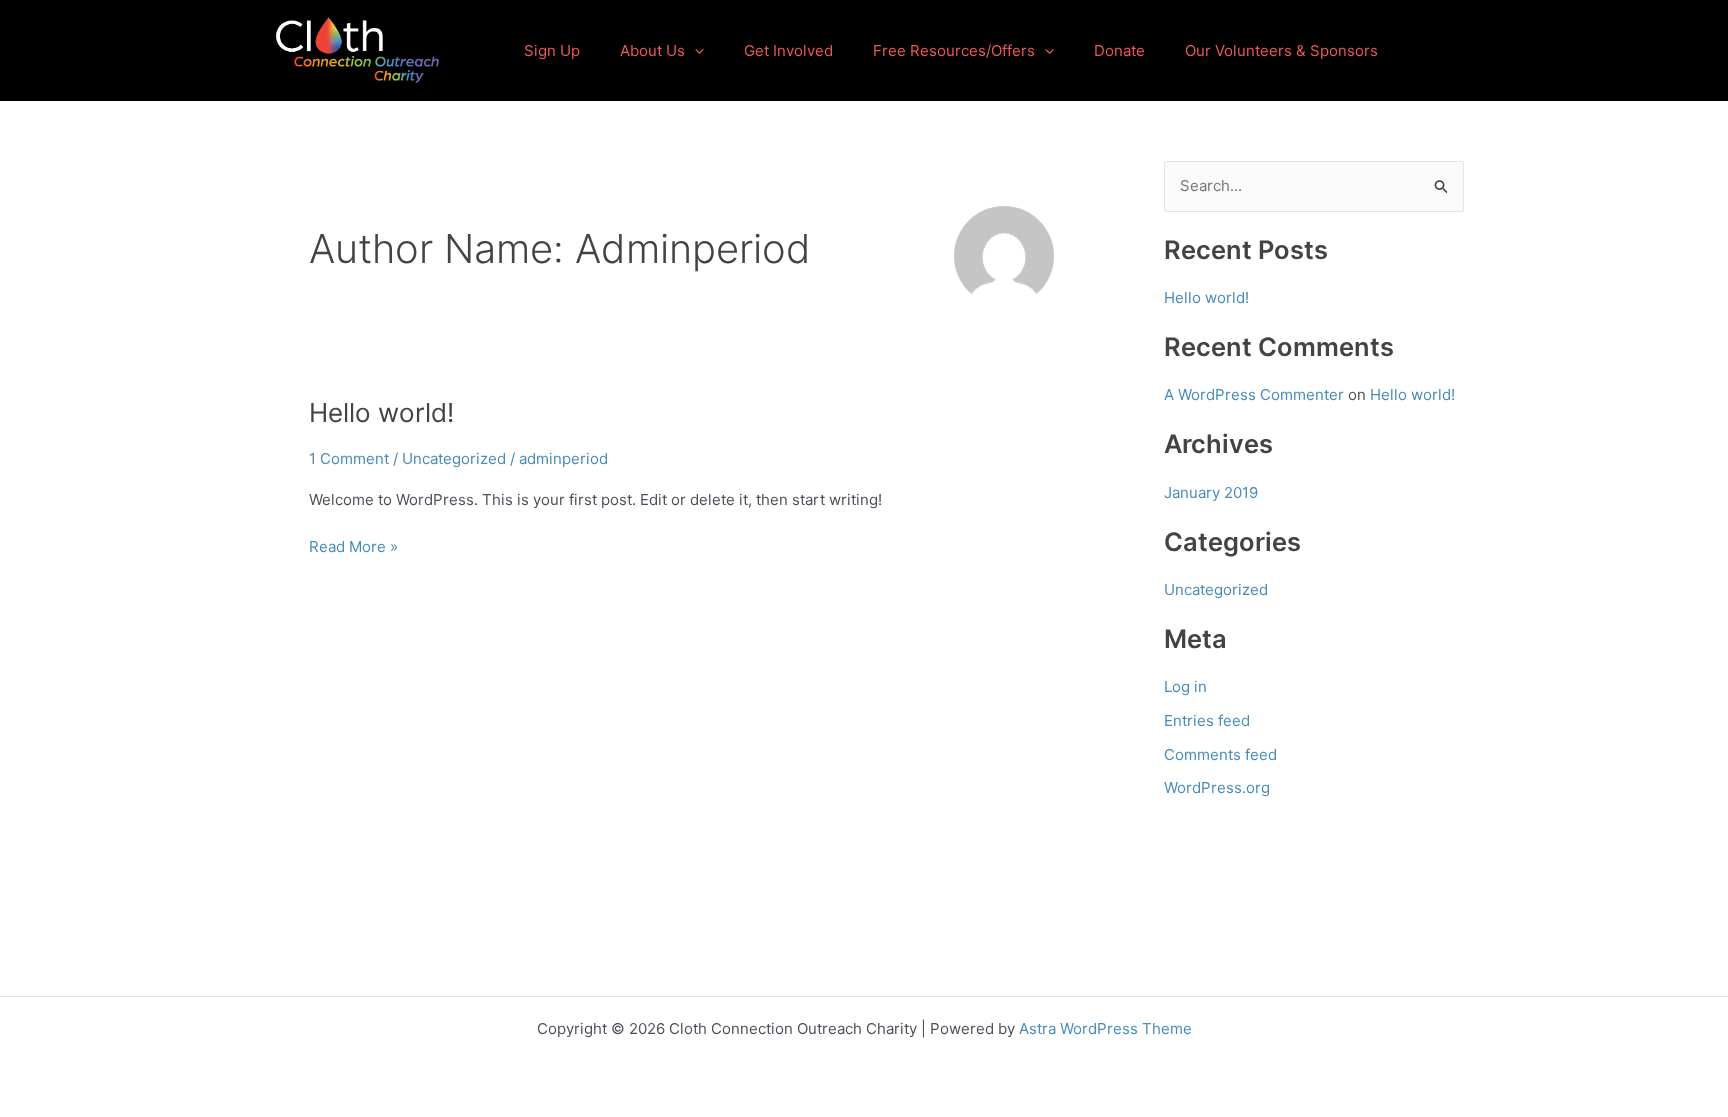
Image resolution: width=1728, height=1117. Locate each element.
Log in (1185, 686)
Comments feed (1220, 754)
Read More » (353, 545)
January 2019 (1211, 492)
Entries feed (1207, 720)
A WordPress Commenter (1254, 394)
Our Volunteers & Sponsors (1281, 50)
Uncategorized (454, 458)
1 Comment (349, 458)
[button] (694, 51)
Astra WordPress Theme (1105, 1028)
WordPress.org (1217, 787)
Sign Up (552, 50)
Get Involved (788, 50)
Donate (1119, 50)
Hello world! (381, 412)
